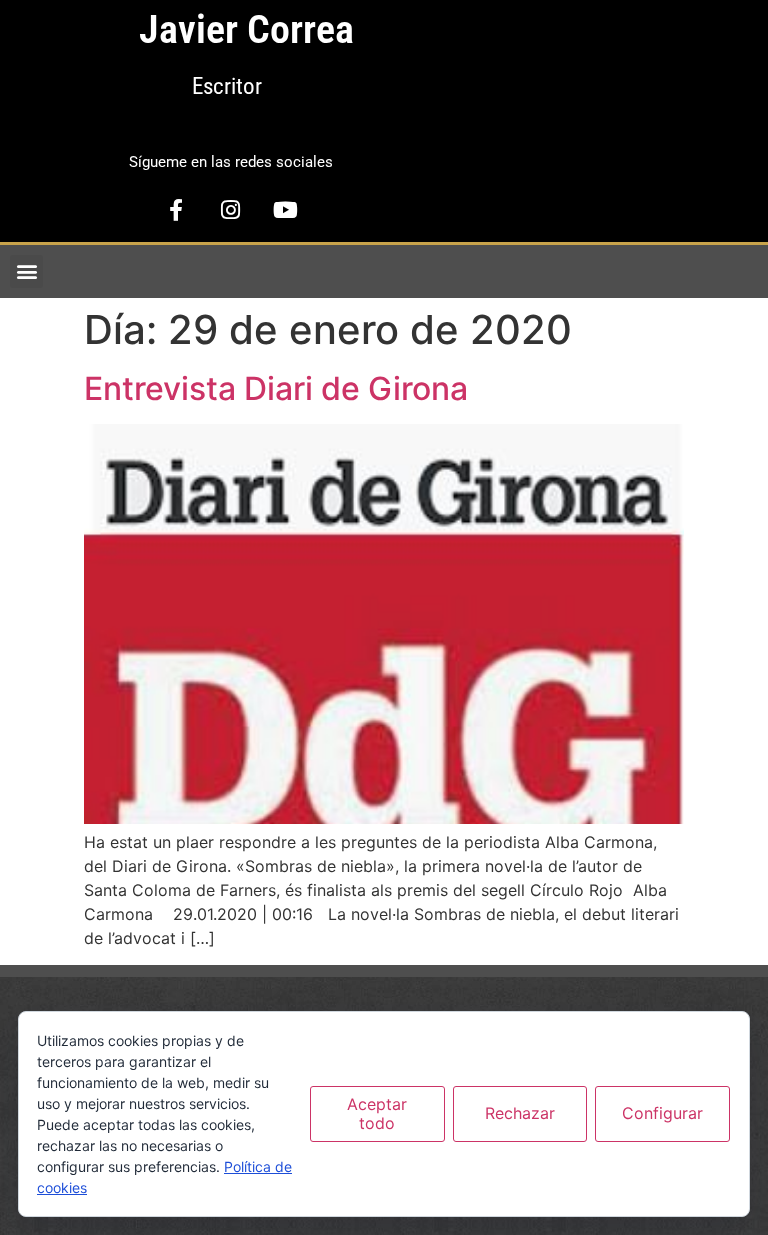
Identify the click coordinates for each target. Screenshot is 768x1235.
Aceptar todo (377, 1113)
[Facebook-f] (176, 210)
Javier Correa (246, 29)
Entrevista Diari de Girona (276, 388)
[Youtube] (286, 210)
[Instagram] (231, 210)
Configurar (662, 1113)
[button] (26, 271)
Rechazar (520, 1113)
